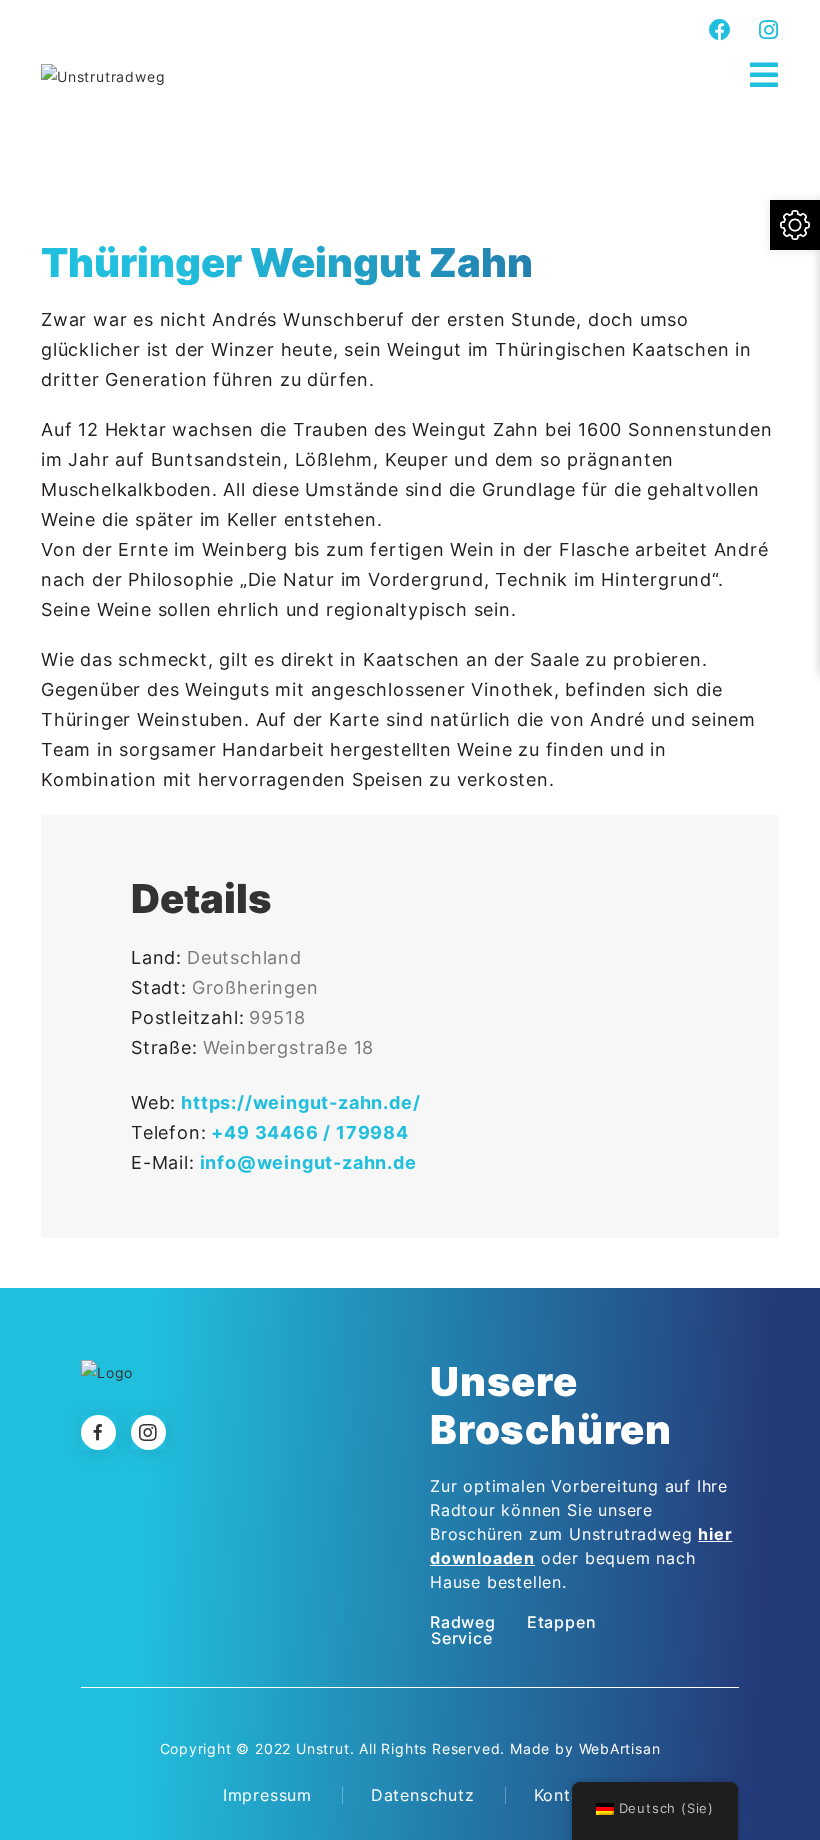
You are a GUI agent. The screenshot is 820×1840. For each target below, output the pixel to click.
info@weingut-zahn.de (308, 1162)
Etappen (562, 1622)
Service (462, 1638)
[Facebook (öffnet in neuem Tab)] (720, 30)
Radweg (463, 1622)
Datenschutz (423, 1795)
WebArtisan (620, 1748)
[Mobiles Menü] (764, 75)
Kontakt (566, 1795)
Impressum (267, 1795)
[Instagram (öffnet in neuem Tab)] (766, 30)
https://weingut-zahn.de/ (300, 1102)
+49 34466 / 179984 (309, 1132)
